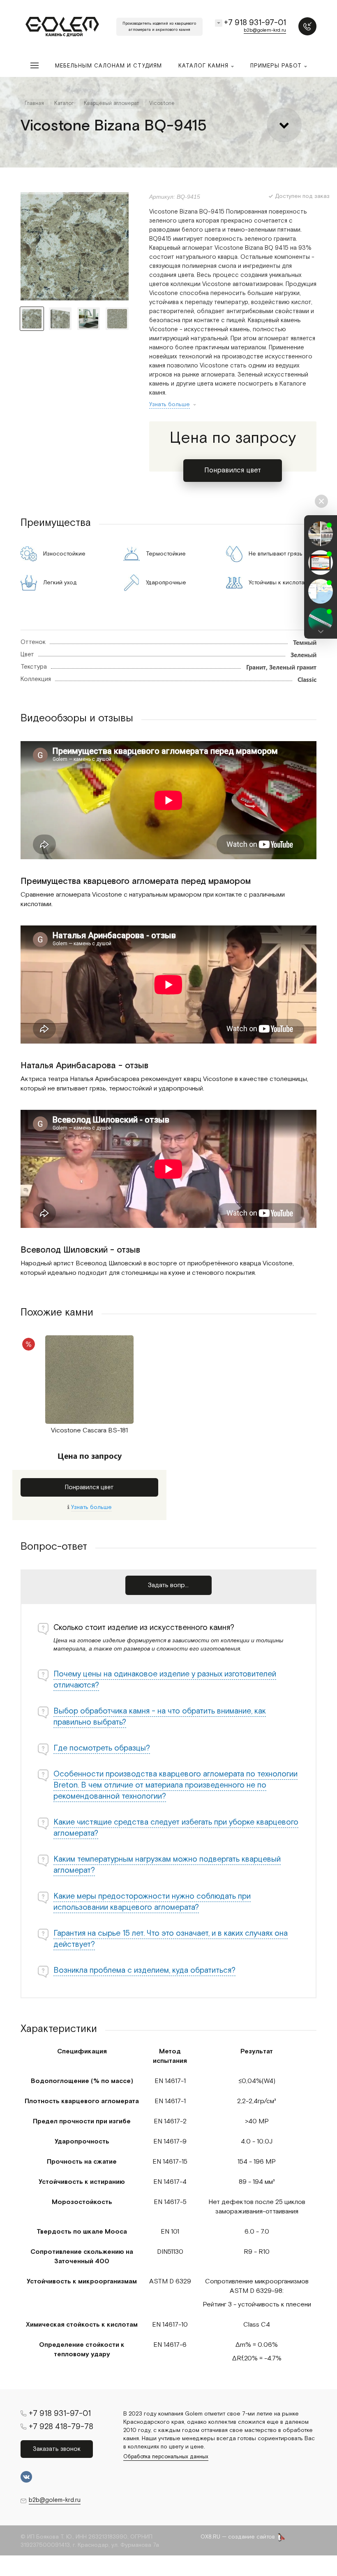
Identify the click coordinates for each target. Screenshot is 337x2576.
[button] (321, 631)
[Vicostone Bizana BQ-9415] (75, 246)
